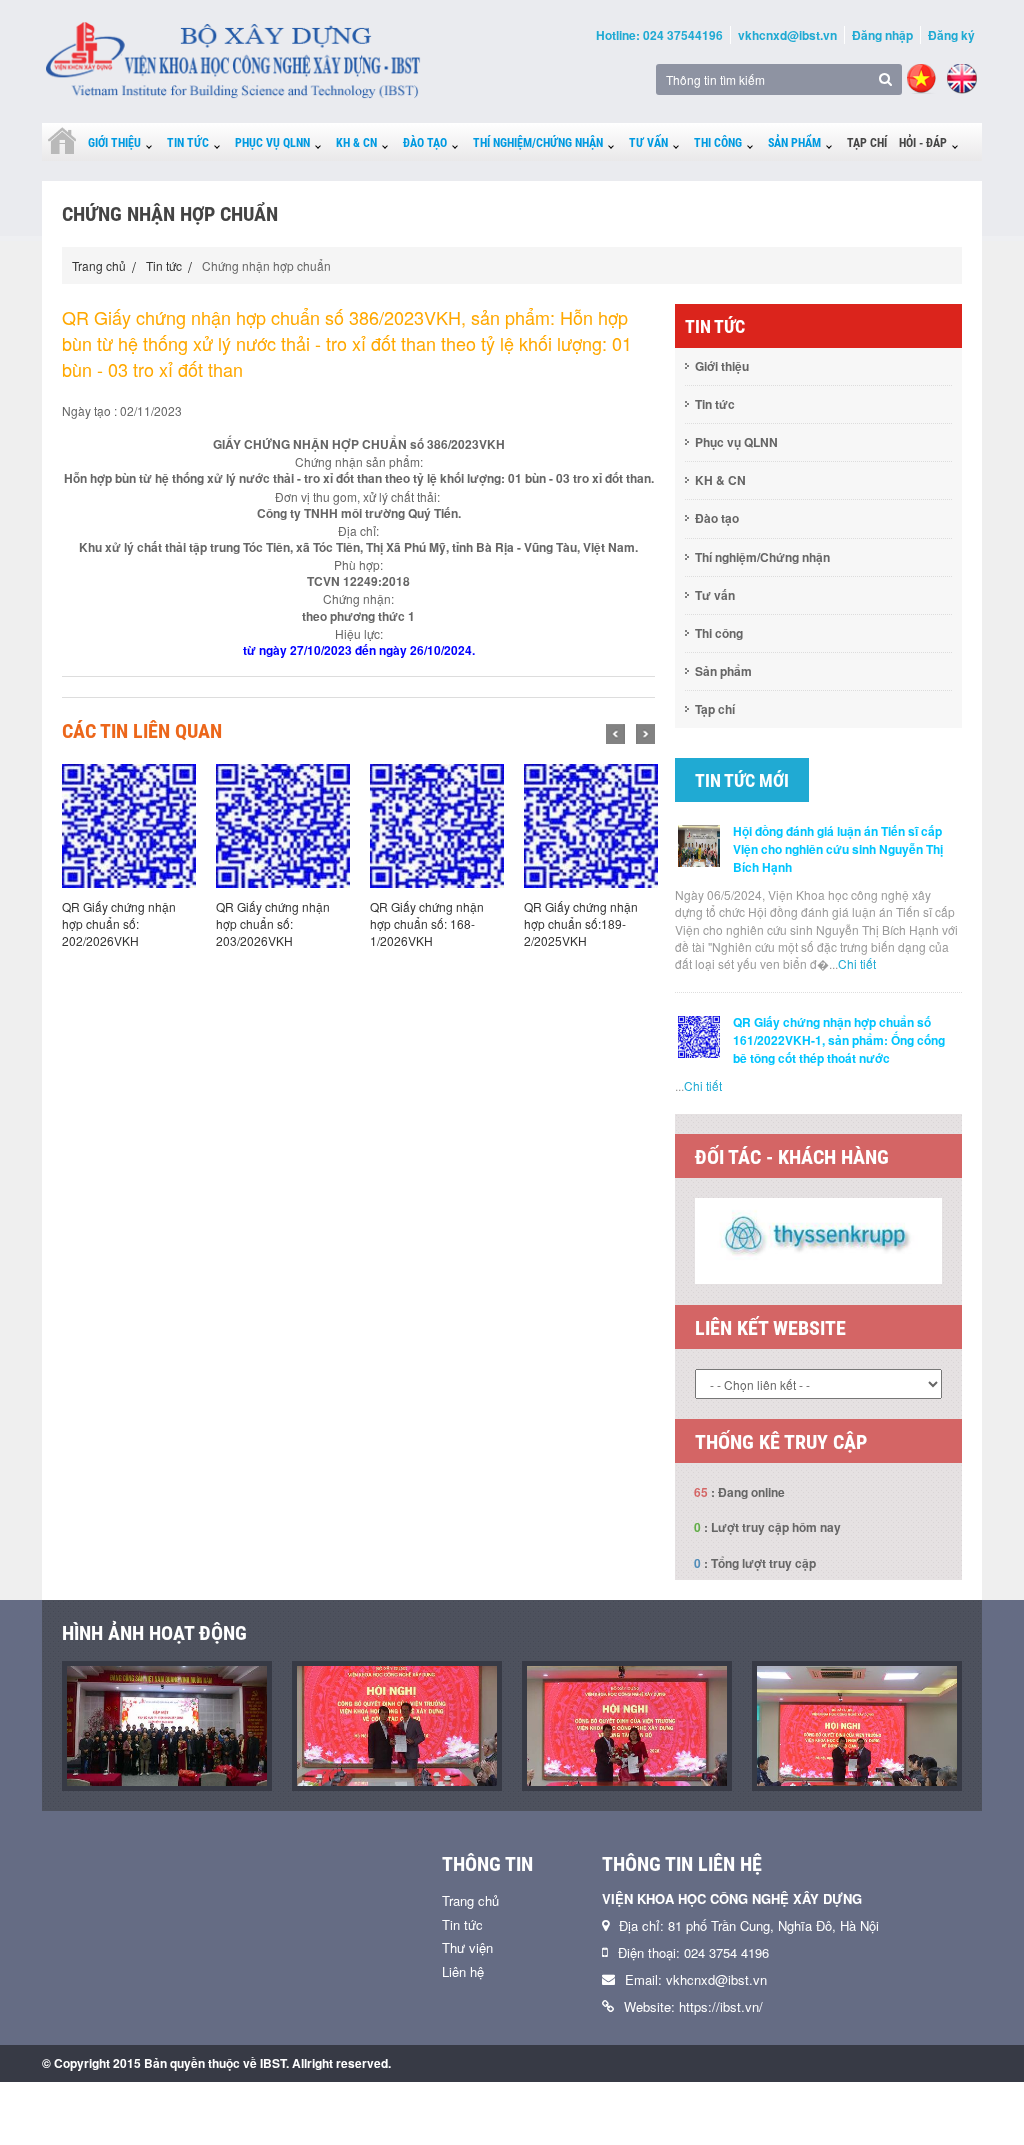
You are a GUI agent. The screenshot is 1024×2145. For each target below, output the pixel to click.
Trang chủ (99, 265)
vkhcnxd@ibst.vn (787, 35)
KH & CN (356, 143)
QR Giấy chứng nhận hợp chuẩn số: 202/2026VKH (119, 923)
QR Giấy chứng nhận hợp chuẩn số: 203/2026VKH (273, 923)
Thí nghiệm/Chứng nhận (538, 143)
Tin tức (188, 143)
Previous (615, 734)
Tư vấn (648, 143)
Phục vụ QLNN (272, 143)
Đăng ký (951, 35)
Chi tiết (857, 963)
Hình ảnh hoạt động (154, 1715)
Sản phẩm (794, 143)
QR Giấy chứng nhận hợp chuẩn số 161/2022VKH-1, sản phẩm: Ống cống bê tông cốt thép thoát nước (839, 1040)
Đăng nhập (882, 35)
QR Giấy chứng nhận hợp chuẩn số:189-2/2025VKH (581, 923)
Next (645, 734)
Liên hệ (463, 2053)
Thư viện (467, 2029)
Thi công (718, 143)
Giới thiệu (114, 143)
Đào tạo (425, 143)
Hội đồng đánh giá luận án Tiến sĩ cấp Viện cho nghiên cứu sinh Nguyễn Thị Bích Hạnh (838, 849)
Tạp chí (867, 143)
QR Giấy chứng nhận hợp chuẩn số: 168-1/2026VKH (427, 923)
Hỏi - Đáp (923, 143)
